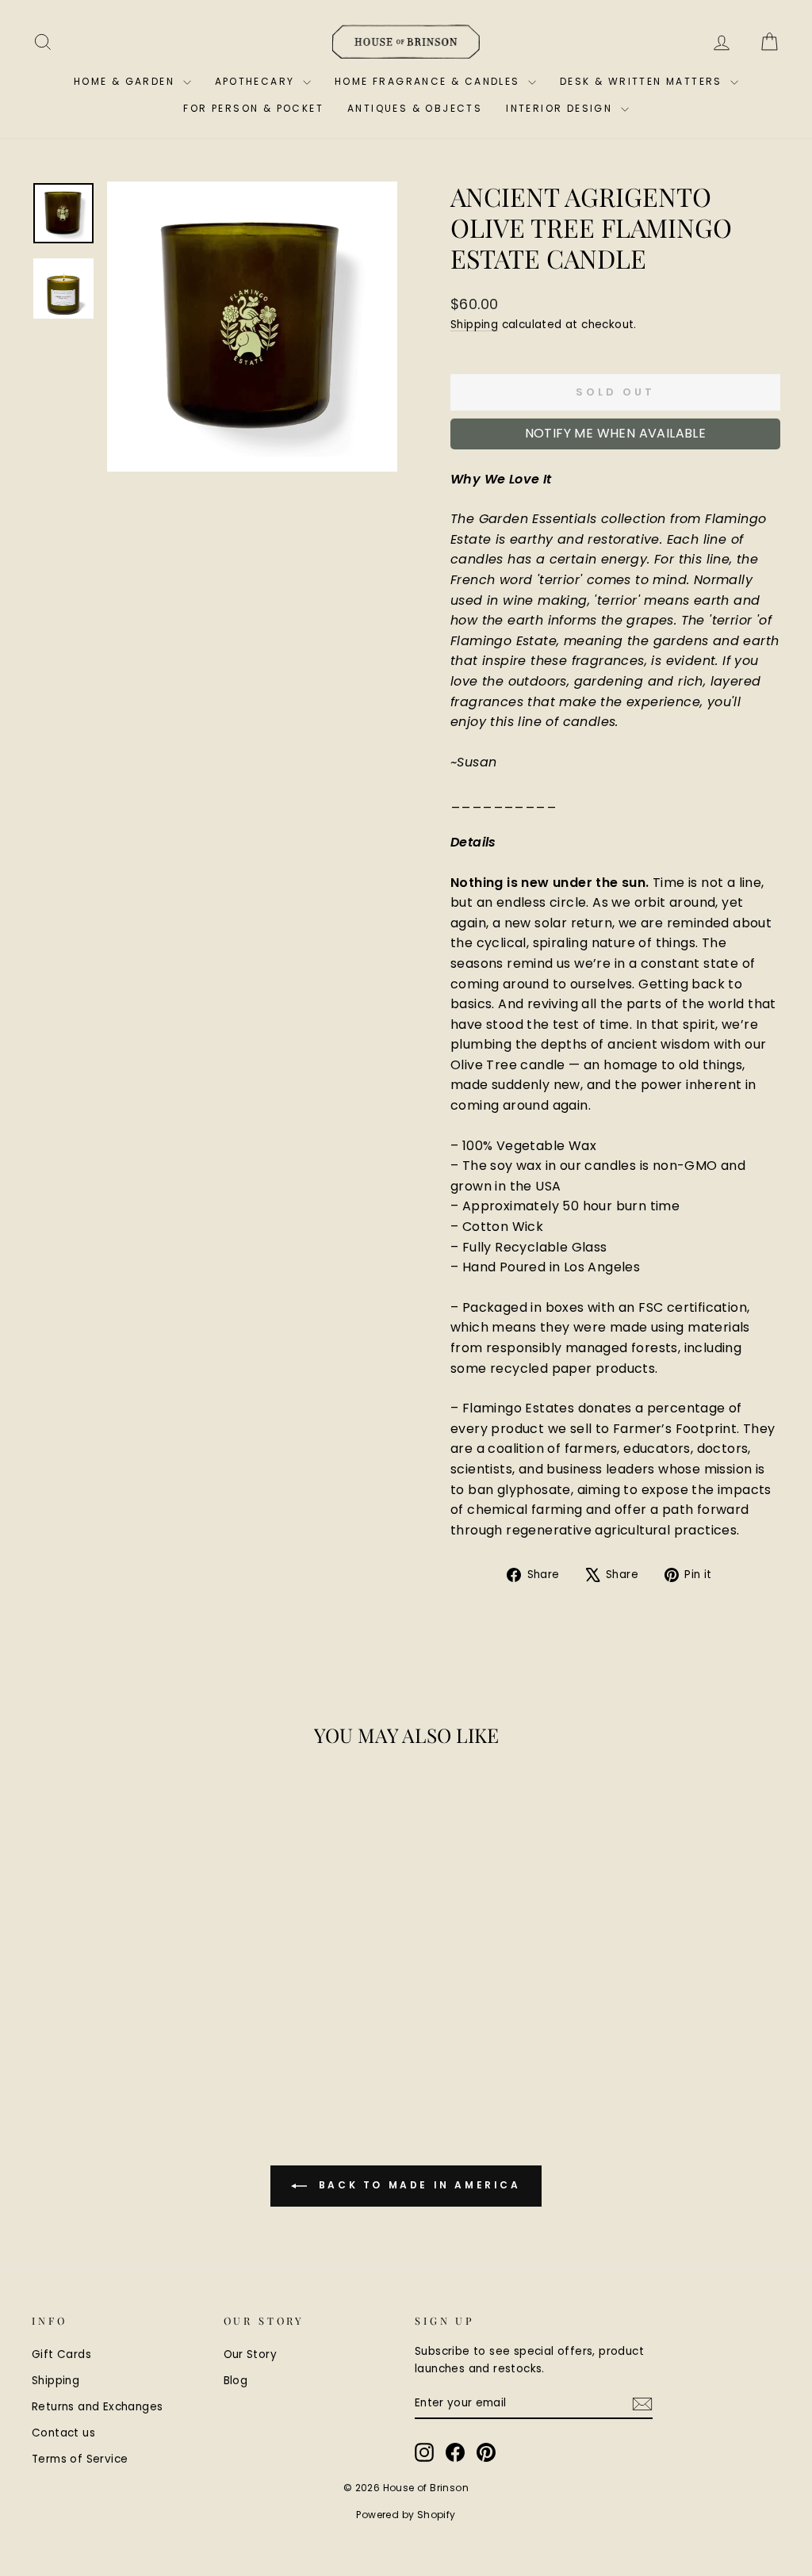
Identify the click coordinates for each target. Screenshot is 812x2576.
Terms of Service (80, 2459)
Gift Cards (61, 2354)
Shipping (474, 325)
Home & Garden (126, 81)
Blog (236, 2381)
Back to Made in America (417, 2186)
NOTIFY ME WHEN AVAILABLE (616, 433)
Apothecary (257, 81)
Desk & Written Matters (643, 81)
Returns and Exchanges (97, 2407)
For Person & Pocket (253, 108)
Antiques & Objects (415, 108)
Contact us (63, 2433)
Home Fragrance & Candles (429, 81)
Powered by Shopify (406, 2515)
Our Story (251, 2354)
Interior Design (561, 108)
